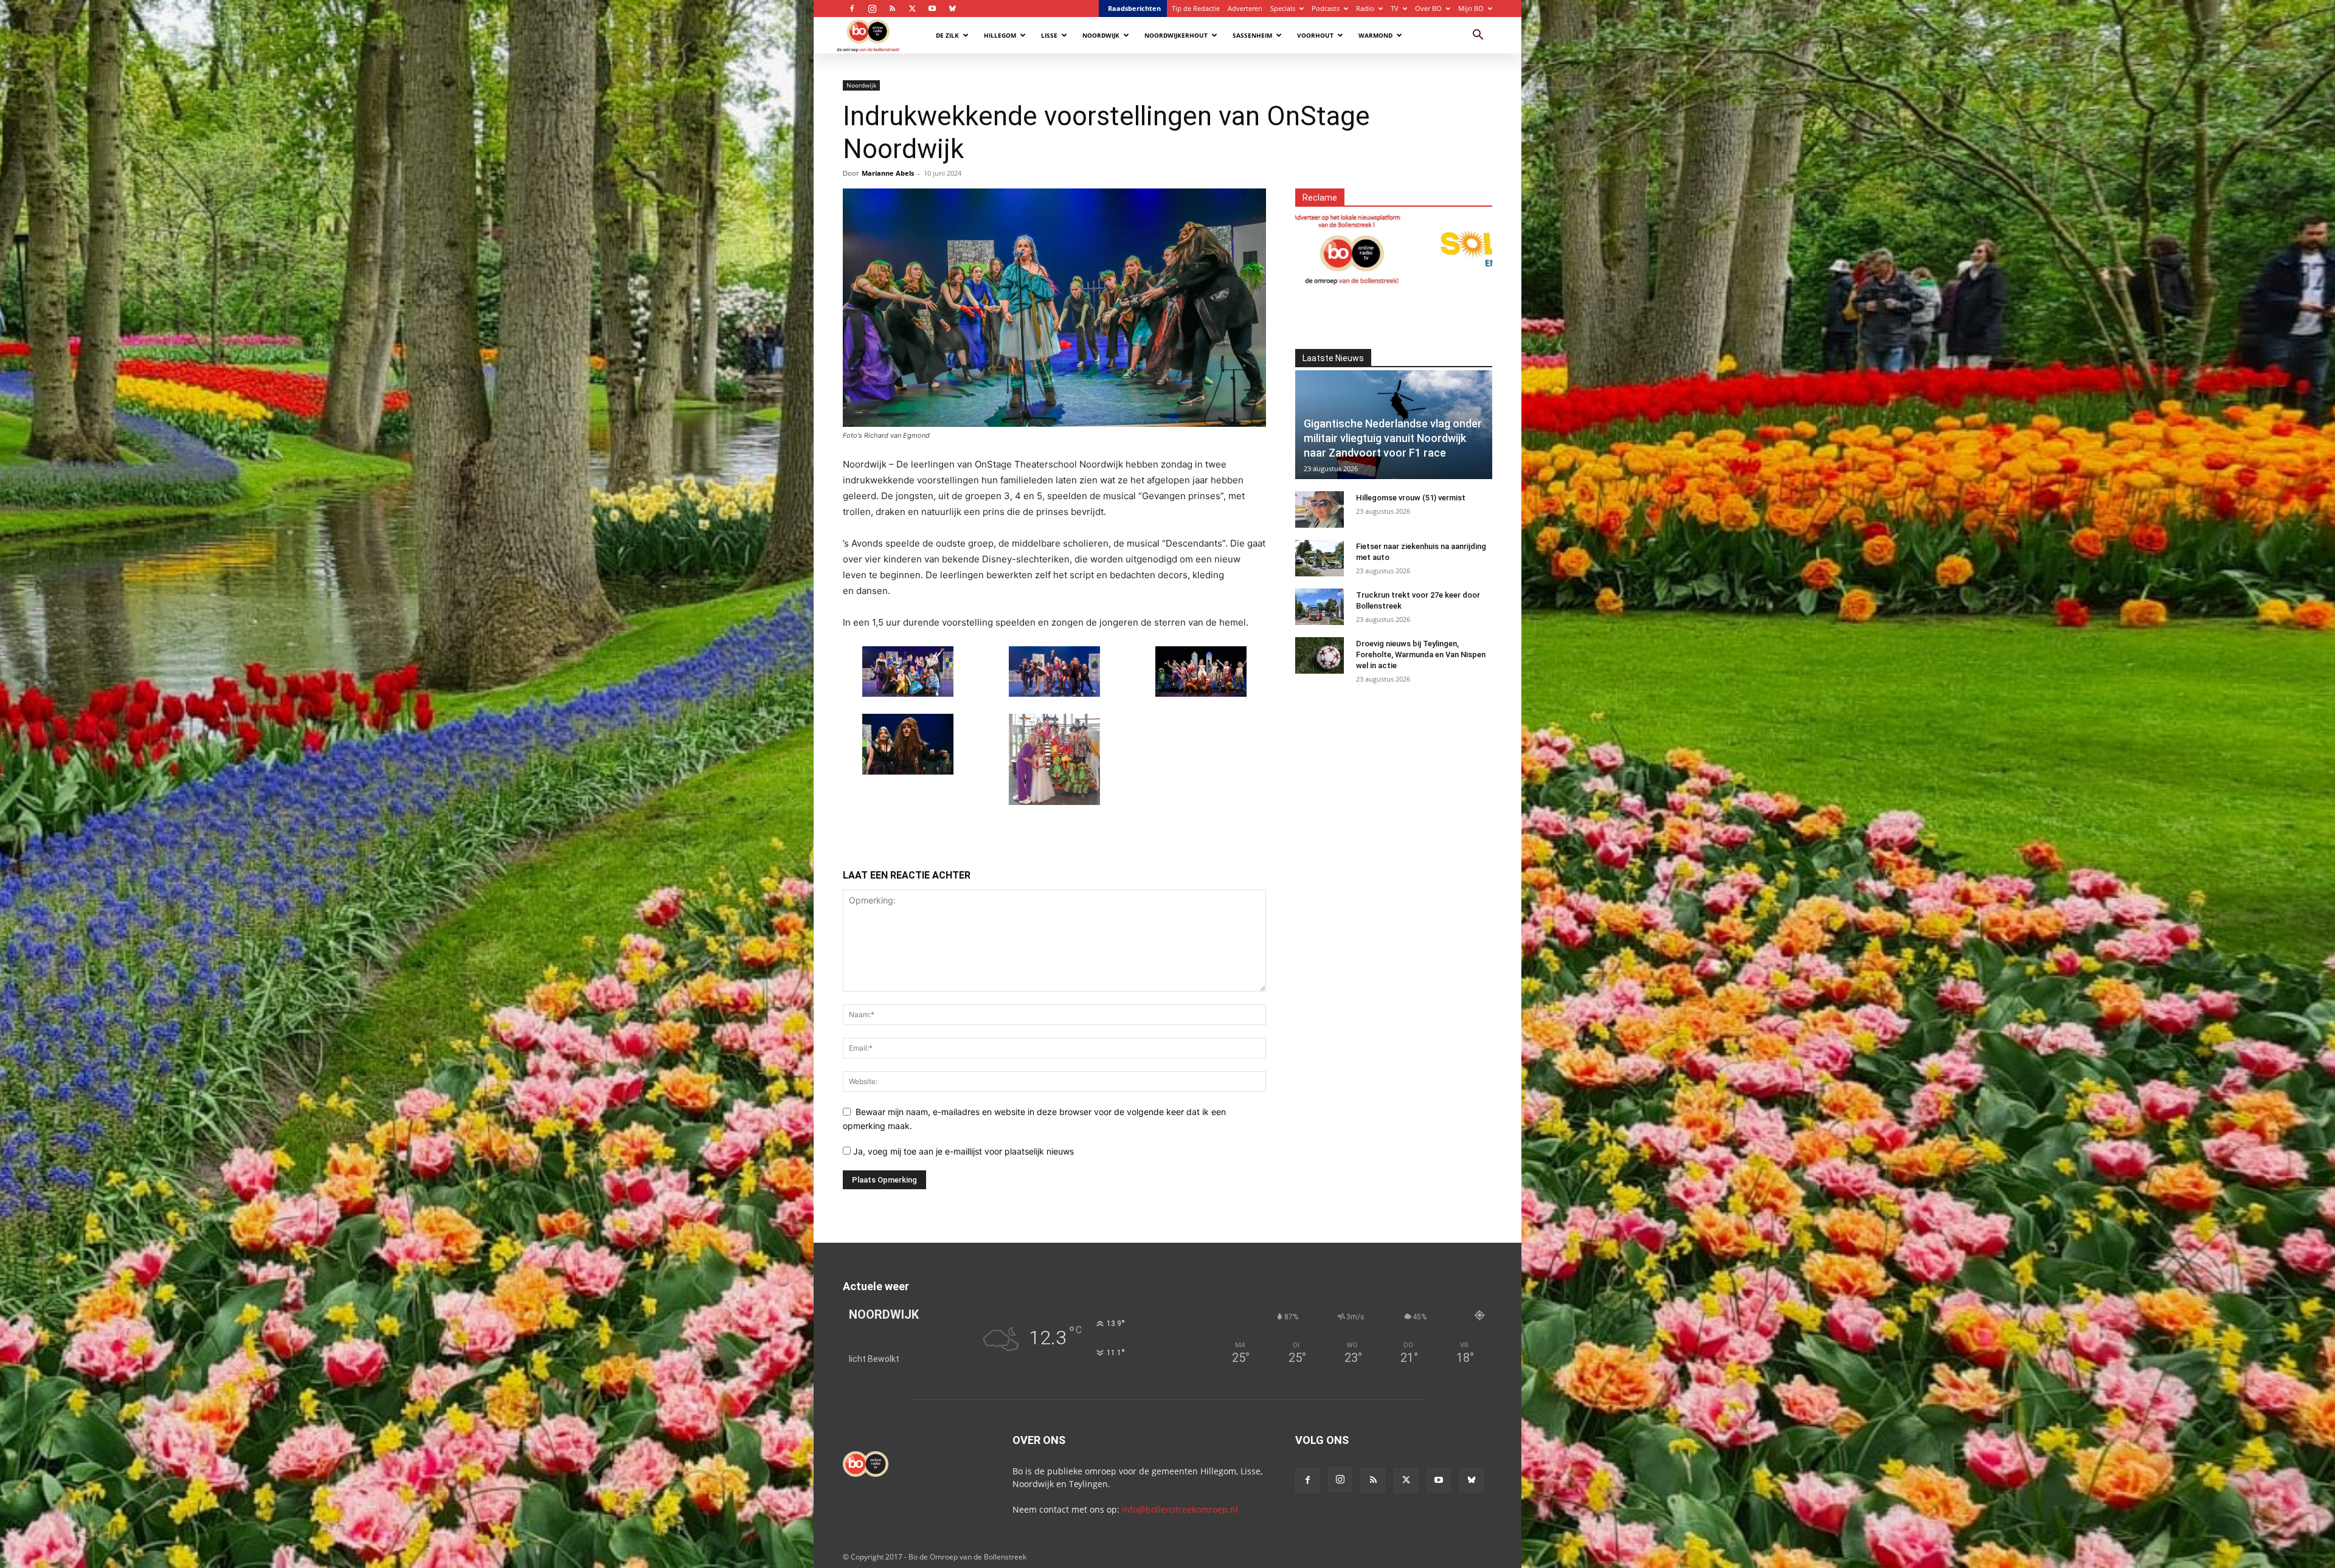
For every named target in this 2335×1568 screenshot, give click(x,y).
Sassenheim (1252, 35)
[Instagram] (872, 9)
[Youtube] (932, 9)
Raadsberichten (1134, 8)
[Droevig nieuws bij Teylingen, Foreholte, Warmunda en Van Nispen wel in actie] (1320, 655)
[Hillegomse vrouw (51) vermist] (1320, 509)
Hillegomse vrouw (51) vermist (1411, 498)
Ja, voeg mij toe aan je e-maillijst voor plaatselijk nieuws (962, 1151)
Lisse (1049, 35)
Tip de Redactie (1196, 8)
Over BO (1428, 8)
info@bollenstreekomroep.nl (1180, 1509)
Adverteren (1245, 8)
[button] (1478, 36)
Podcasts (1326, 8)
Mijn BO (1471, 8)
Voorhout (1315, 35)
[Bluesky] (952, 9)
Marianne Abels (888, 173)
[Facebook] (852, 9)
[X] (912, 9)
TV (1395, 8)
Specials (1283, 8)
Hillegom (1000, 35)
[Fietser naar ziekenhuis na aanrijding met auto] (1320, 558)
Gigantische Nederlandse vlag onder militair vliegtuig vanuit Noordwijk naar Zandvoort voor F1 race (1393, 438)
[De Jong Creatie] (1440, 248)
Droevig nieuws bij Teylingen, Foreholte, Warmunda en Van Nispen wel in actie (1421, 654)
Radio (1365, 8)
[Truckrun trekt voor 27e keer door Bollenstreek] (1320, 607)
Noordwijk (1101, 35)
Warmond (1375, 35)
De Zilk (947, 35)
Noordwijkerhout (1176, 35)
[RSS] (892, 9)
